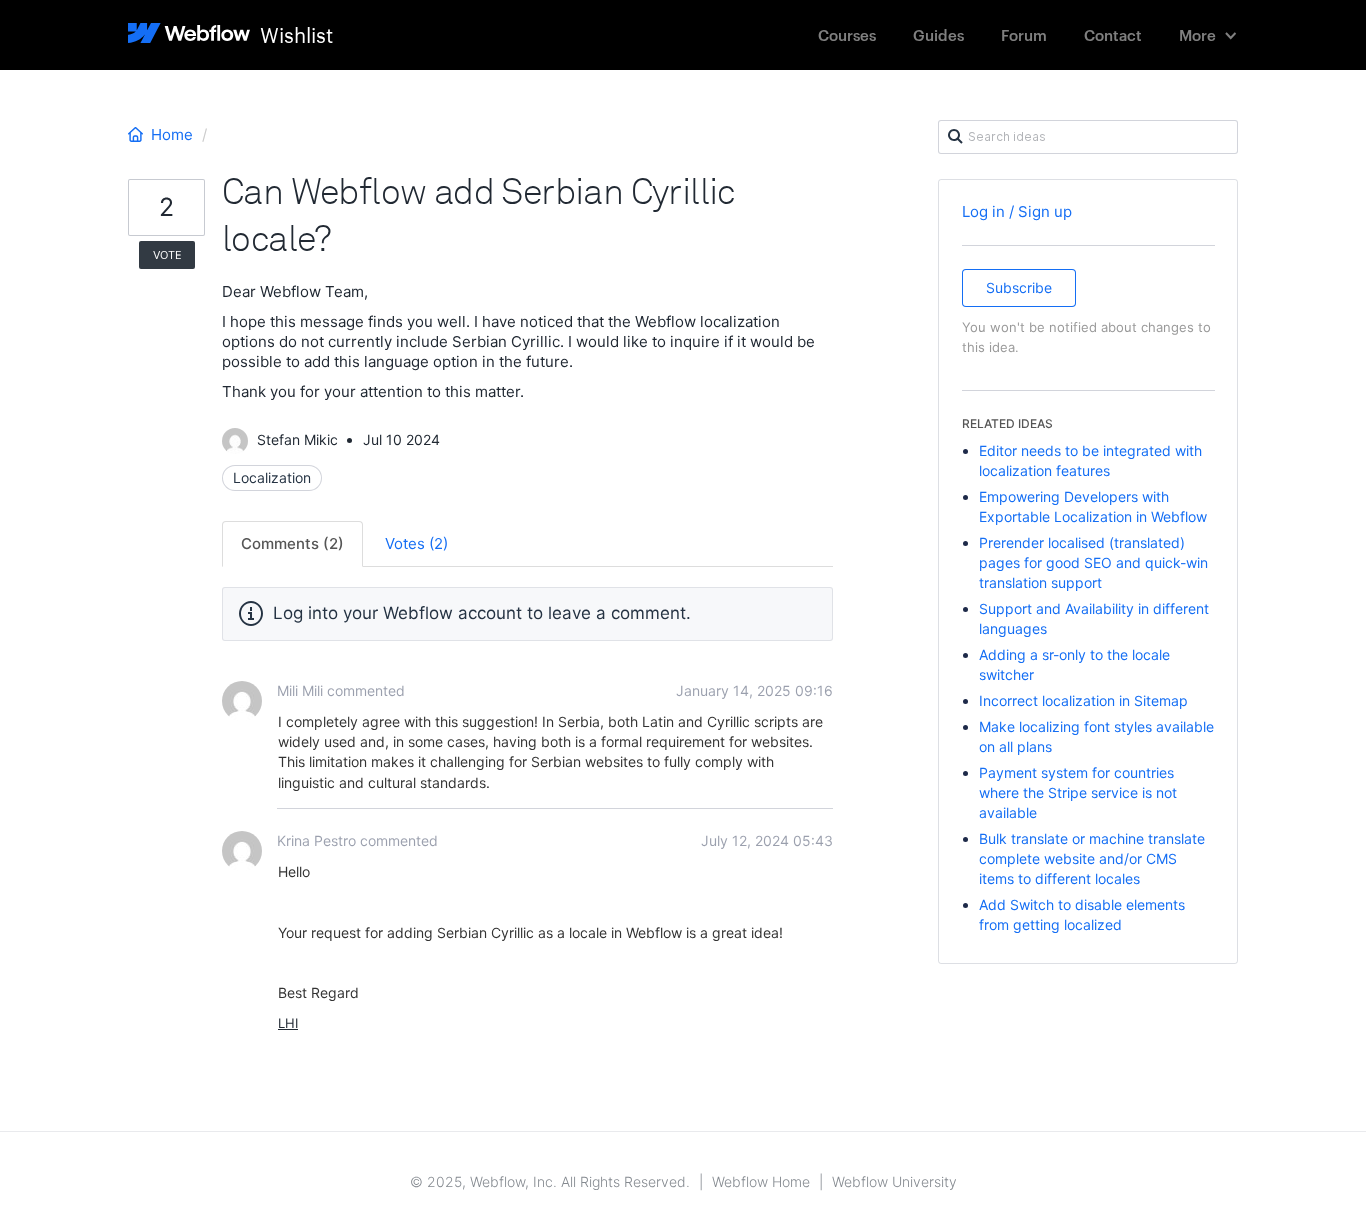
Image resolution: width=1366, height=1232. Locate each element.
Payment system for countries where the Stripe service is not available (1078, 792)
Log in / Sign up (1017, 211)
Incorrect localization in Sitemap (1083, 700)
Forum (1024, 34)
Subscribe (1019, 287)
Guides (938, 34)
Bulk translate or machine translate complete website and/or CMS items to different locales (1092, 858)
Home (172, 134)
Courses (847, 34)
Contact (1113, 34)
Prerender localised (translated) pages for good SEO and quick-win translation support (1093, 562)
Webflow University (894, 1181)
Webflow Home (761, 1181)
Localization (272, 477)
